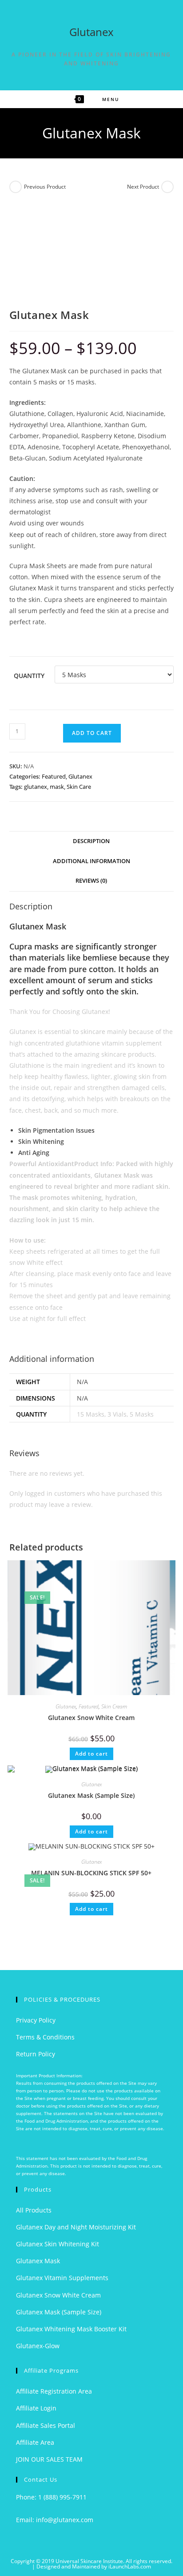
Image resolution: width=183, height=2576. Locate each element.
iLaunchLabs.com (130, 2566)
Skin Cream (114, 1706)
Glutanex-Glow (38, 2346)
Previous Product (45, 187)
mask (57, 787)
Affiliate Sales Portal (46, 2425)
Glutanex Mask (38, 2261)
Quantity (29, 676)
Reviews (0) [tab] (91, 881)
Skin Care (79, 787)
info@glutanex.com (65, 2520)
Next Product (143, 187)
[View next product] (167, 187)
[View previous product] (16, 187)
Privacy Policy (36, 2020)
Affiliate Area (35, 2442)
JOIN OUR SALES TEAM (49, 2459)
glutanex (36, 787)
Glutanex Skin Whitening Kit (58, 2244)
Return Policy (36, 2054)
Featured (54, 776)
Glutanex (91, 32)
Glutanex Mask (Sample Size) (91, 1795)
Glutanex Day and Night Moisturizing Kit (76, 2227)
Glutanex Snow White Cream (91, 1718)
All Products (34, 2210)
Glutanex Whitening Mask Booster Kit (71, 2329)
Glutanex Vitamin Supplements (62, 2278)
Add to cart (92, 733)
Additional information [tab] (91, 861)
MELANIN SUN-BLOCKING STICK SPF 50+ (91, 1873)
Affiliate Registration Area (54, 2391)
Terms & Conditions (45, 2037)
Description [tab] (91, 841)
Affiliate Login (36, 2408)
